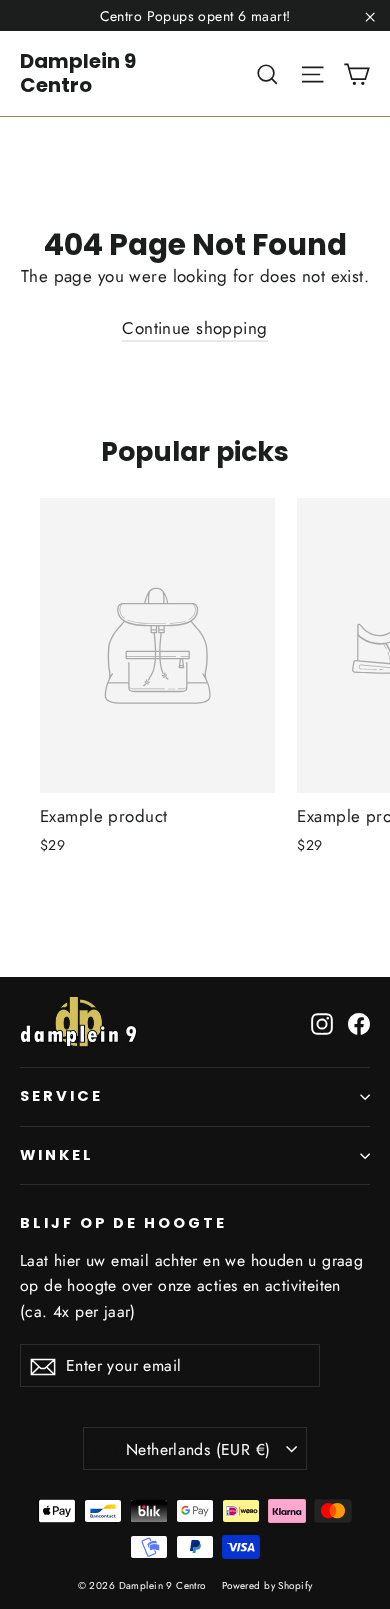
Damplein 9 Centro (78, 73)
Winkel (57, 1155)
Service (61, 1096)
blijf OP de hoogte (123, 1223)
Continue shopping (194, 328)
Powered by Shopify (267, 1585)
